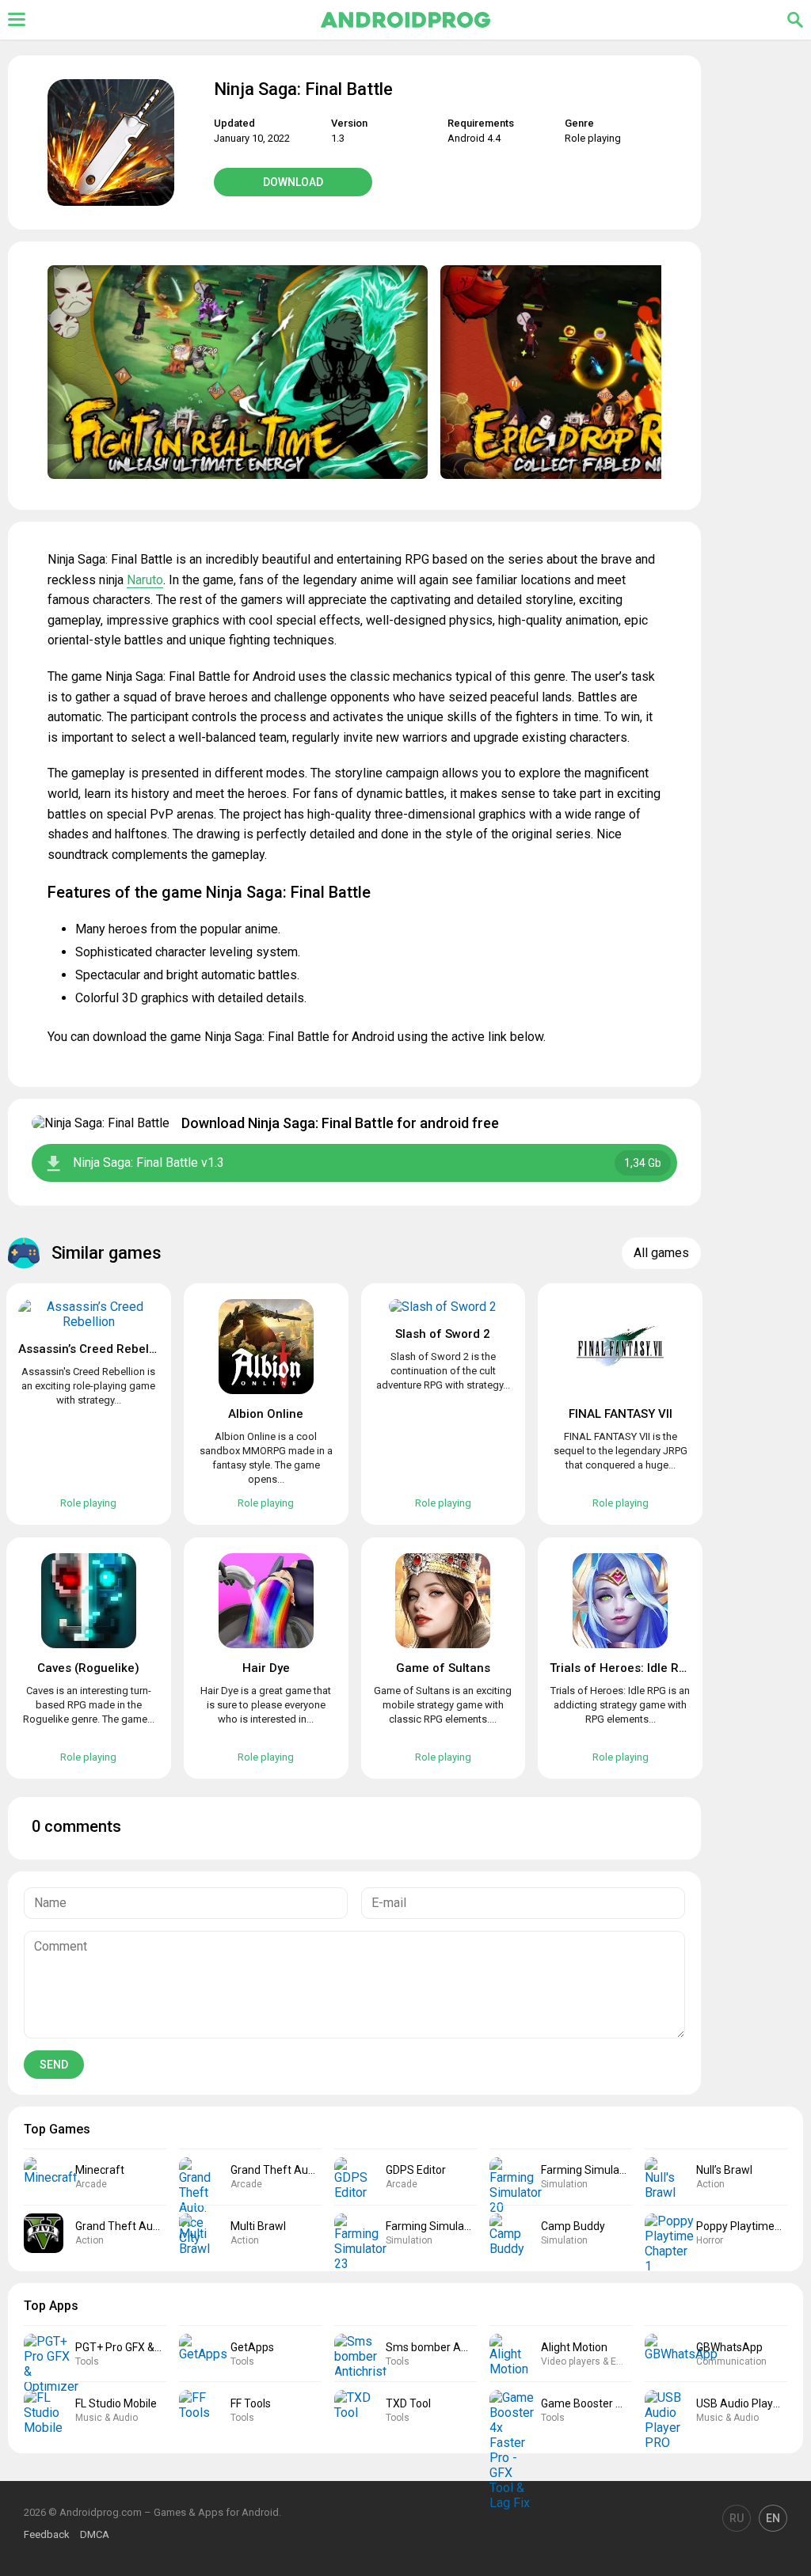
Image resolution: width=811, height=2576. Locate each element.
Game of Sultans (443, 1668)
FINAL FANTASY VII (621, 1414)
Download (293, 182)
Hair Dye (266, 1668)
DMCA (95, 2534)
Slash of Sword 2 (443, 1334)
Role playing (593, 138)
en (773, 2518)
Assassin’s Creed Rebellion (94, 1349)
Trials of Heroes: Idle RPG (623, 1668)
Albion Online (266, 1414)
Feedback (47, 2534)
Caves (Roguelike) (88, 1668)
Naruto (145, 580)
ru (737, 2518)
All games (661, 1253)
